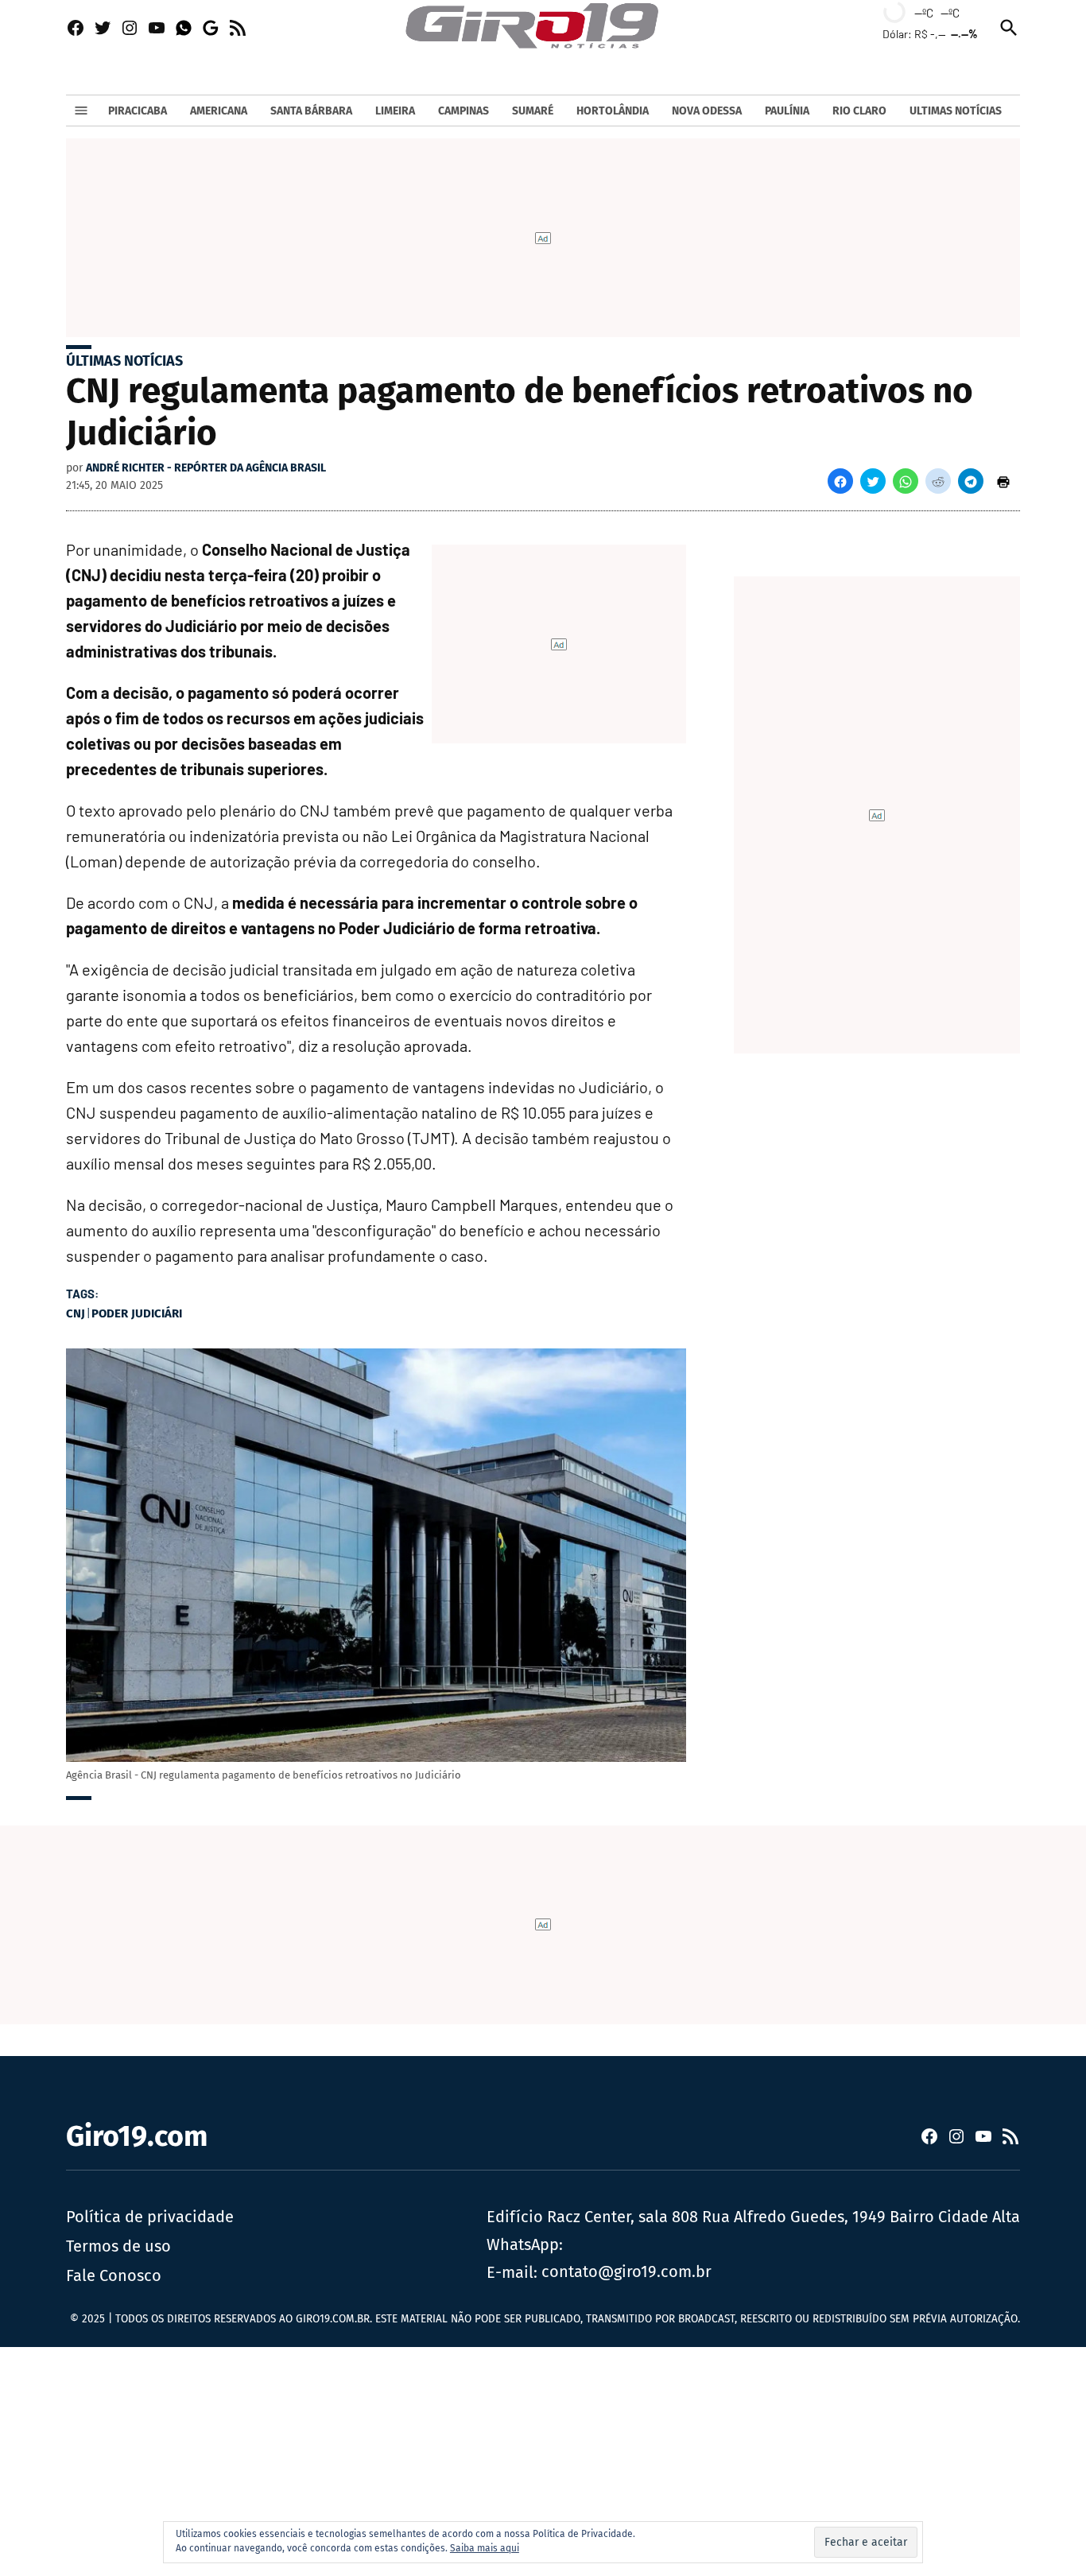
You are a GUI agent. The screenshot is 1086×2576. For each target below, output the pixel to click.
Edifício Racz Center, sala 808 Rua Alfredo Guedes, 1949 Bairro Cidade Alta (753, 2217)
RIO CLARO (859, 111)
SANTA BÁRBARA (311, 111)
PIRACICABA (138, 111)
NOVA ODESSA (707, 111)
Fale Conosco (114, 2275)
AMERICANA (219, 111)
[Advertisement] (477, 2458)
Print (1003, 481)
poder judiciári (137, 1313)
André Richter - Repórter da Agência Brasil (206, 468)
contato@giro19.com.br (626, 2271)
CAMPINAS (463, 111)
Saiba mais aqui (485, 2548)
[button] (840, 481)
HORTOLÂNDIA (613, 111)
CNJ (76, 1313)
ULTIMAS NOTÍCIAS (956, 111)
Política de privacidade (150, 2217)
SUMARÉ (533, 111)
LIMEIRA (395, 111)
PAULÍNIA (787, 111)
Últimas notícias (124, 361)
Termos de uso (118, 2246)
